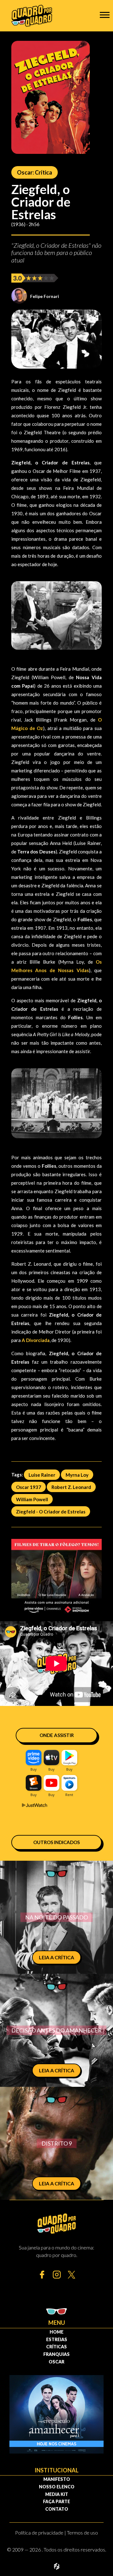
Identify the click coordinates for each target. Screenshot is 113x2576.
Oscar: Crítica (35, 172)
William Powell (32, 1499)
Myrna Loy (77, 1475)
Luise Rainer (42, 1475)
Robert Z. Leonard (71, 1487)
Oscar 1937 (29, 1487)
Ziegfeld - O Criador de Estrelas (51, 1511)
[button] (105, 15)
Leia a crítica (56, 1957)
